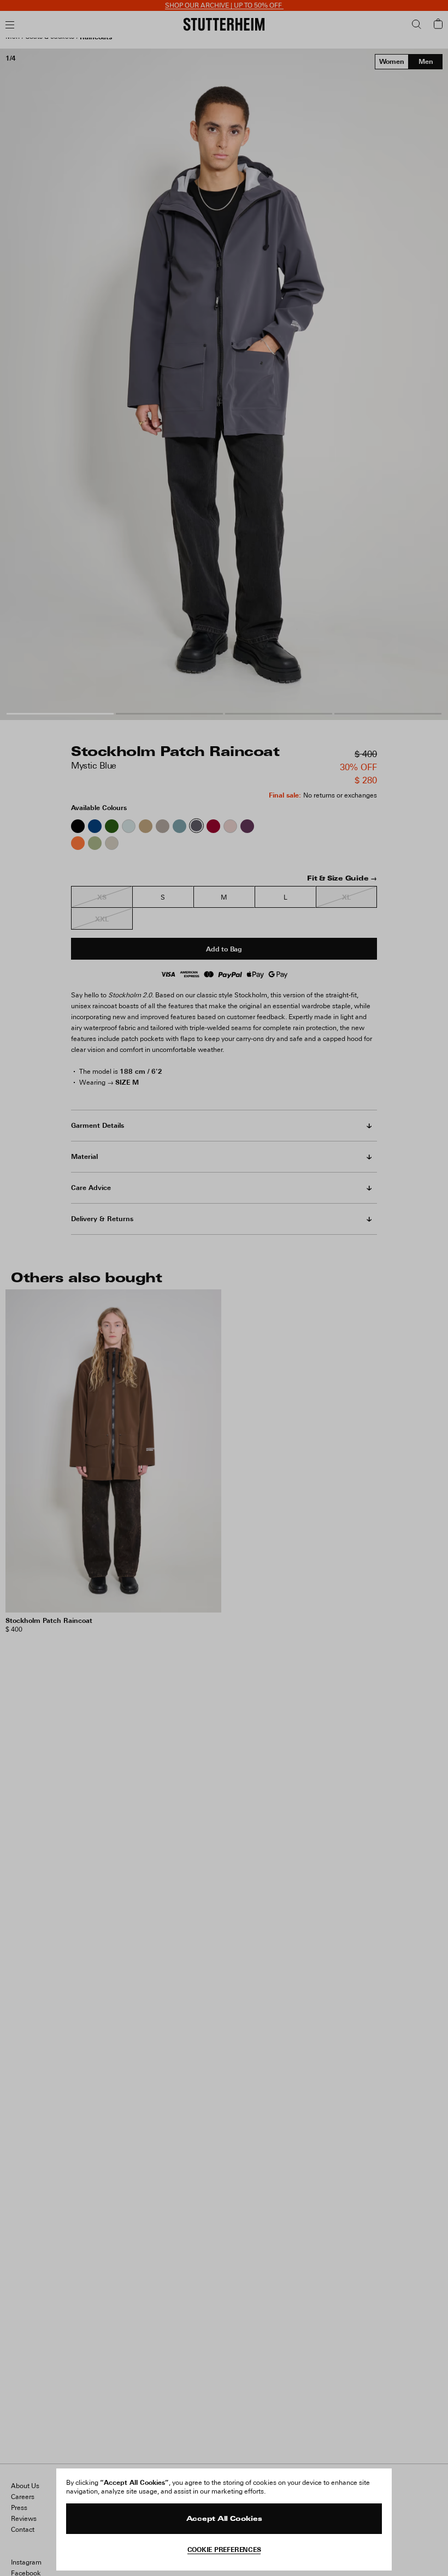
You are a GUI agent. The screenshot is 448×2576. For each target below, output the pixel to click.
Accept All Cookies (224, 2519)
